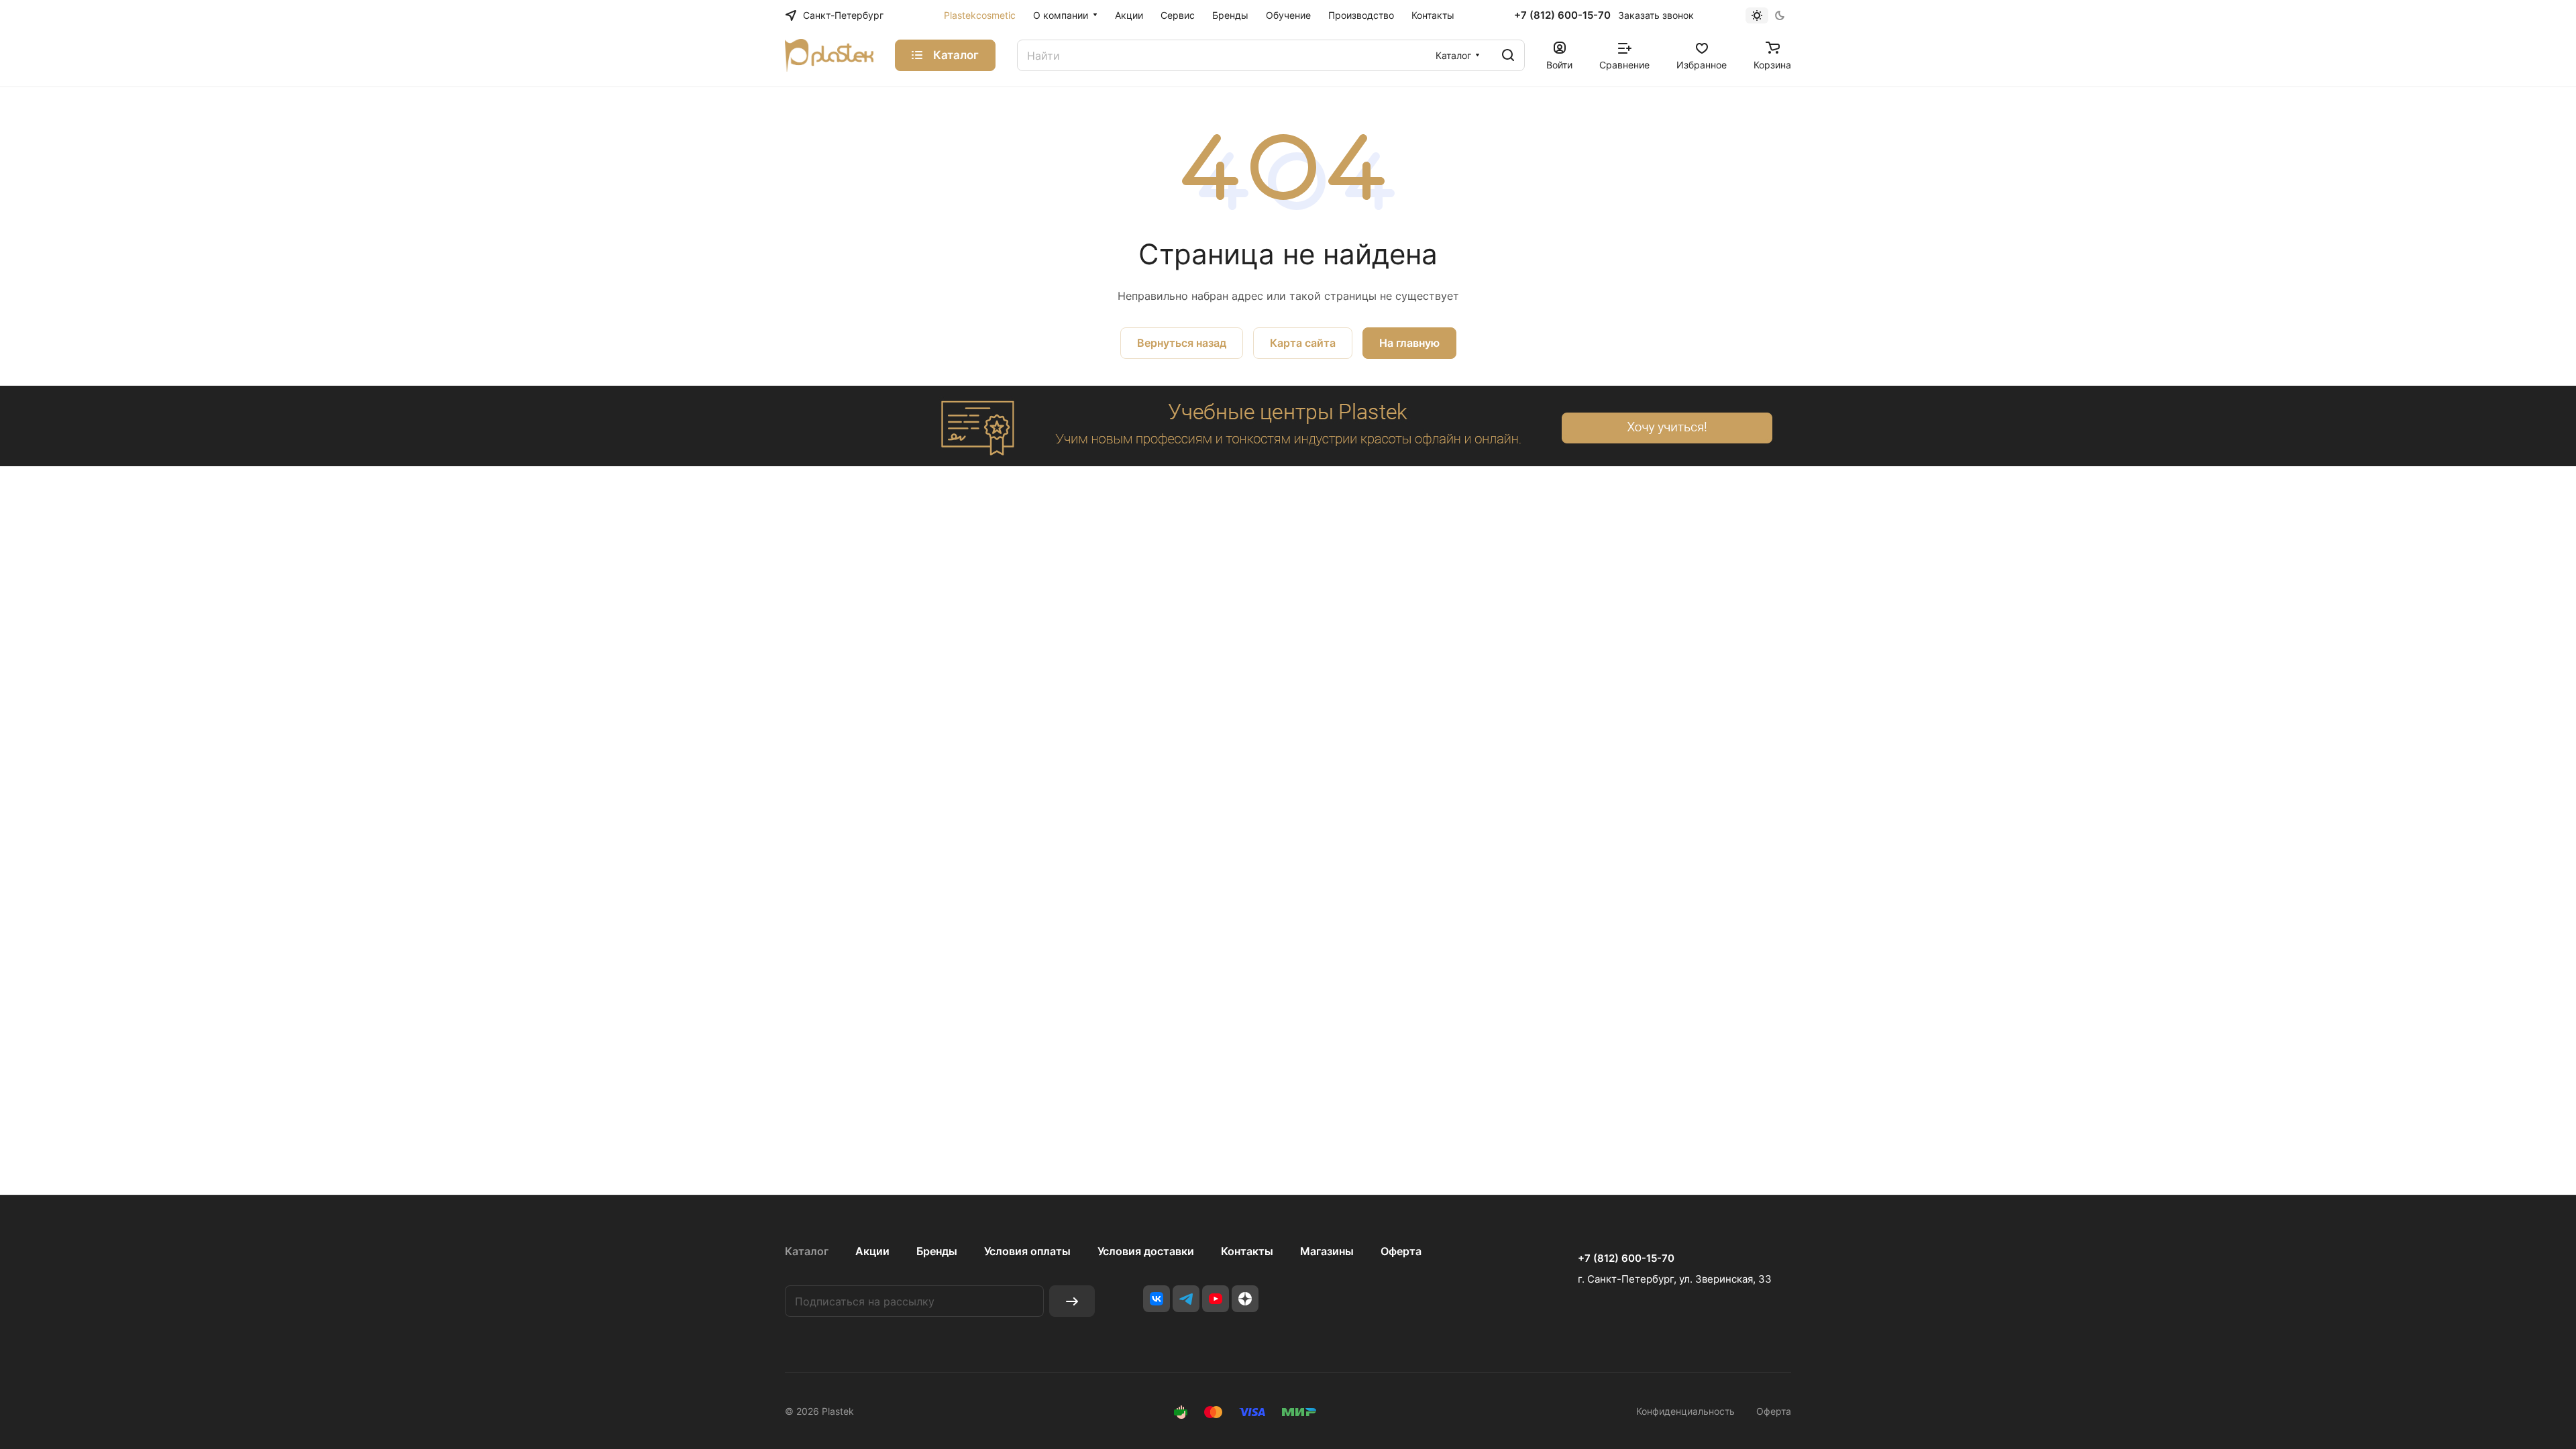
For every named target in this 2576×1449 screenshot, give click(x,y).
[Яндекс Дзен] (1245, 1299)
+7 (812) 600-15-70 (1562, 15)
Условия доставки (1146, 1251)
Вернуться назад (1182, 343)
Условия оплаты (1027, 1251)
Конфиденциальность (1685, 1411)
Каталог (807, 1251)
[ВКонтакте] (1157, 1299)
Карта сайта (1303, 343)
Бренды (937, 1251)
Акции (872, 1251)
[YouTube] (1216, 1299)
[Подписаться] (1072, 1301)
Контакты (1247, 1251)
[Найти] (1508, 55)
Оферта (1401, 1251)
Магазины (1327, 1251)
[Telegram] (1186, 1299)
